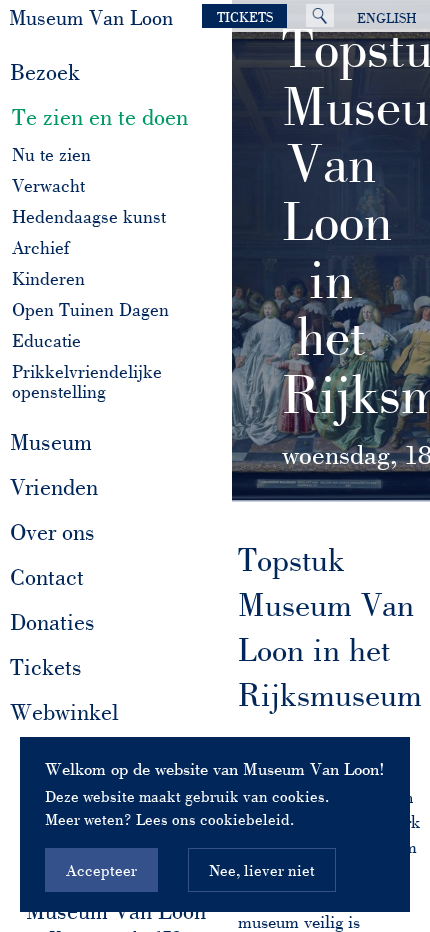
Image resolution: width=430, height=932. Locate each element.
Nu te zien (51, 155)
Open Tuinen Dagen (90, 310)
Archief (40, 248)
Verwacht (48, 186)
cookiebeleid (245, 819)
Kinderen (48, 279)
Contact (53, 577)
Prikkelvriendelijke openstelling (87, 382)
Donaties (52, 622)
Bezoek (51, 72)
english (387, 18)
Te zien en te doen (106, 117)
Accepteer (101, 870)
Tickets (245, 17)
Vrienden (54, 487)
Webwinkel (64, 712)
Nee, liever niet (262, 870)
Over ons (58, 532)
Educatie (46, 341)
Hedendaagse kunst (89, 217)
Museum (57, 442)
